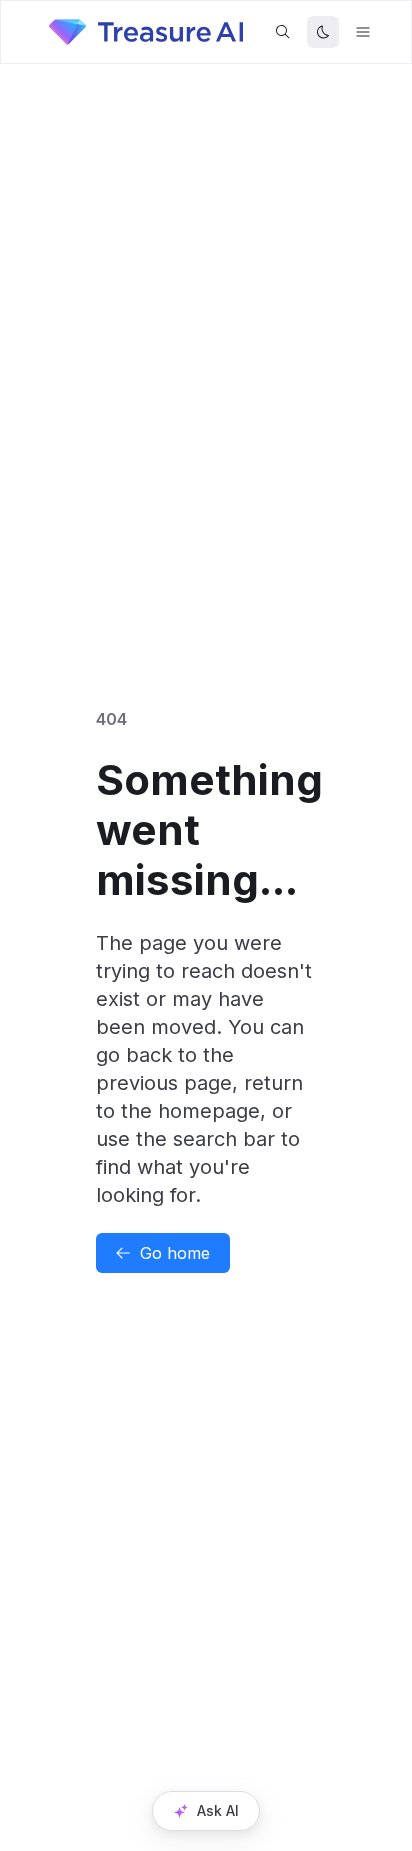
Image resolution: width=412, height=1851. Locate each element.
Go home (175, 1253)
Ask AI (218, 1810)
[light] (323, 32)
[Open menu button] (363, 32)
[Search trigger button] (283, 32)
